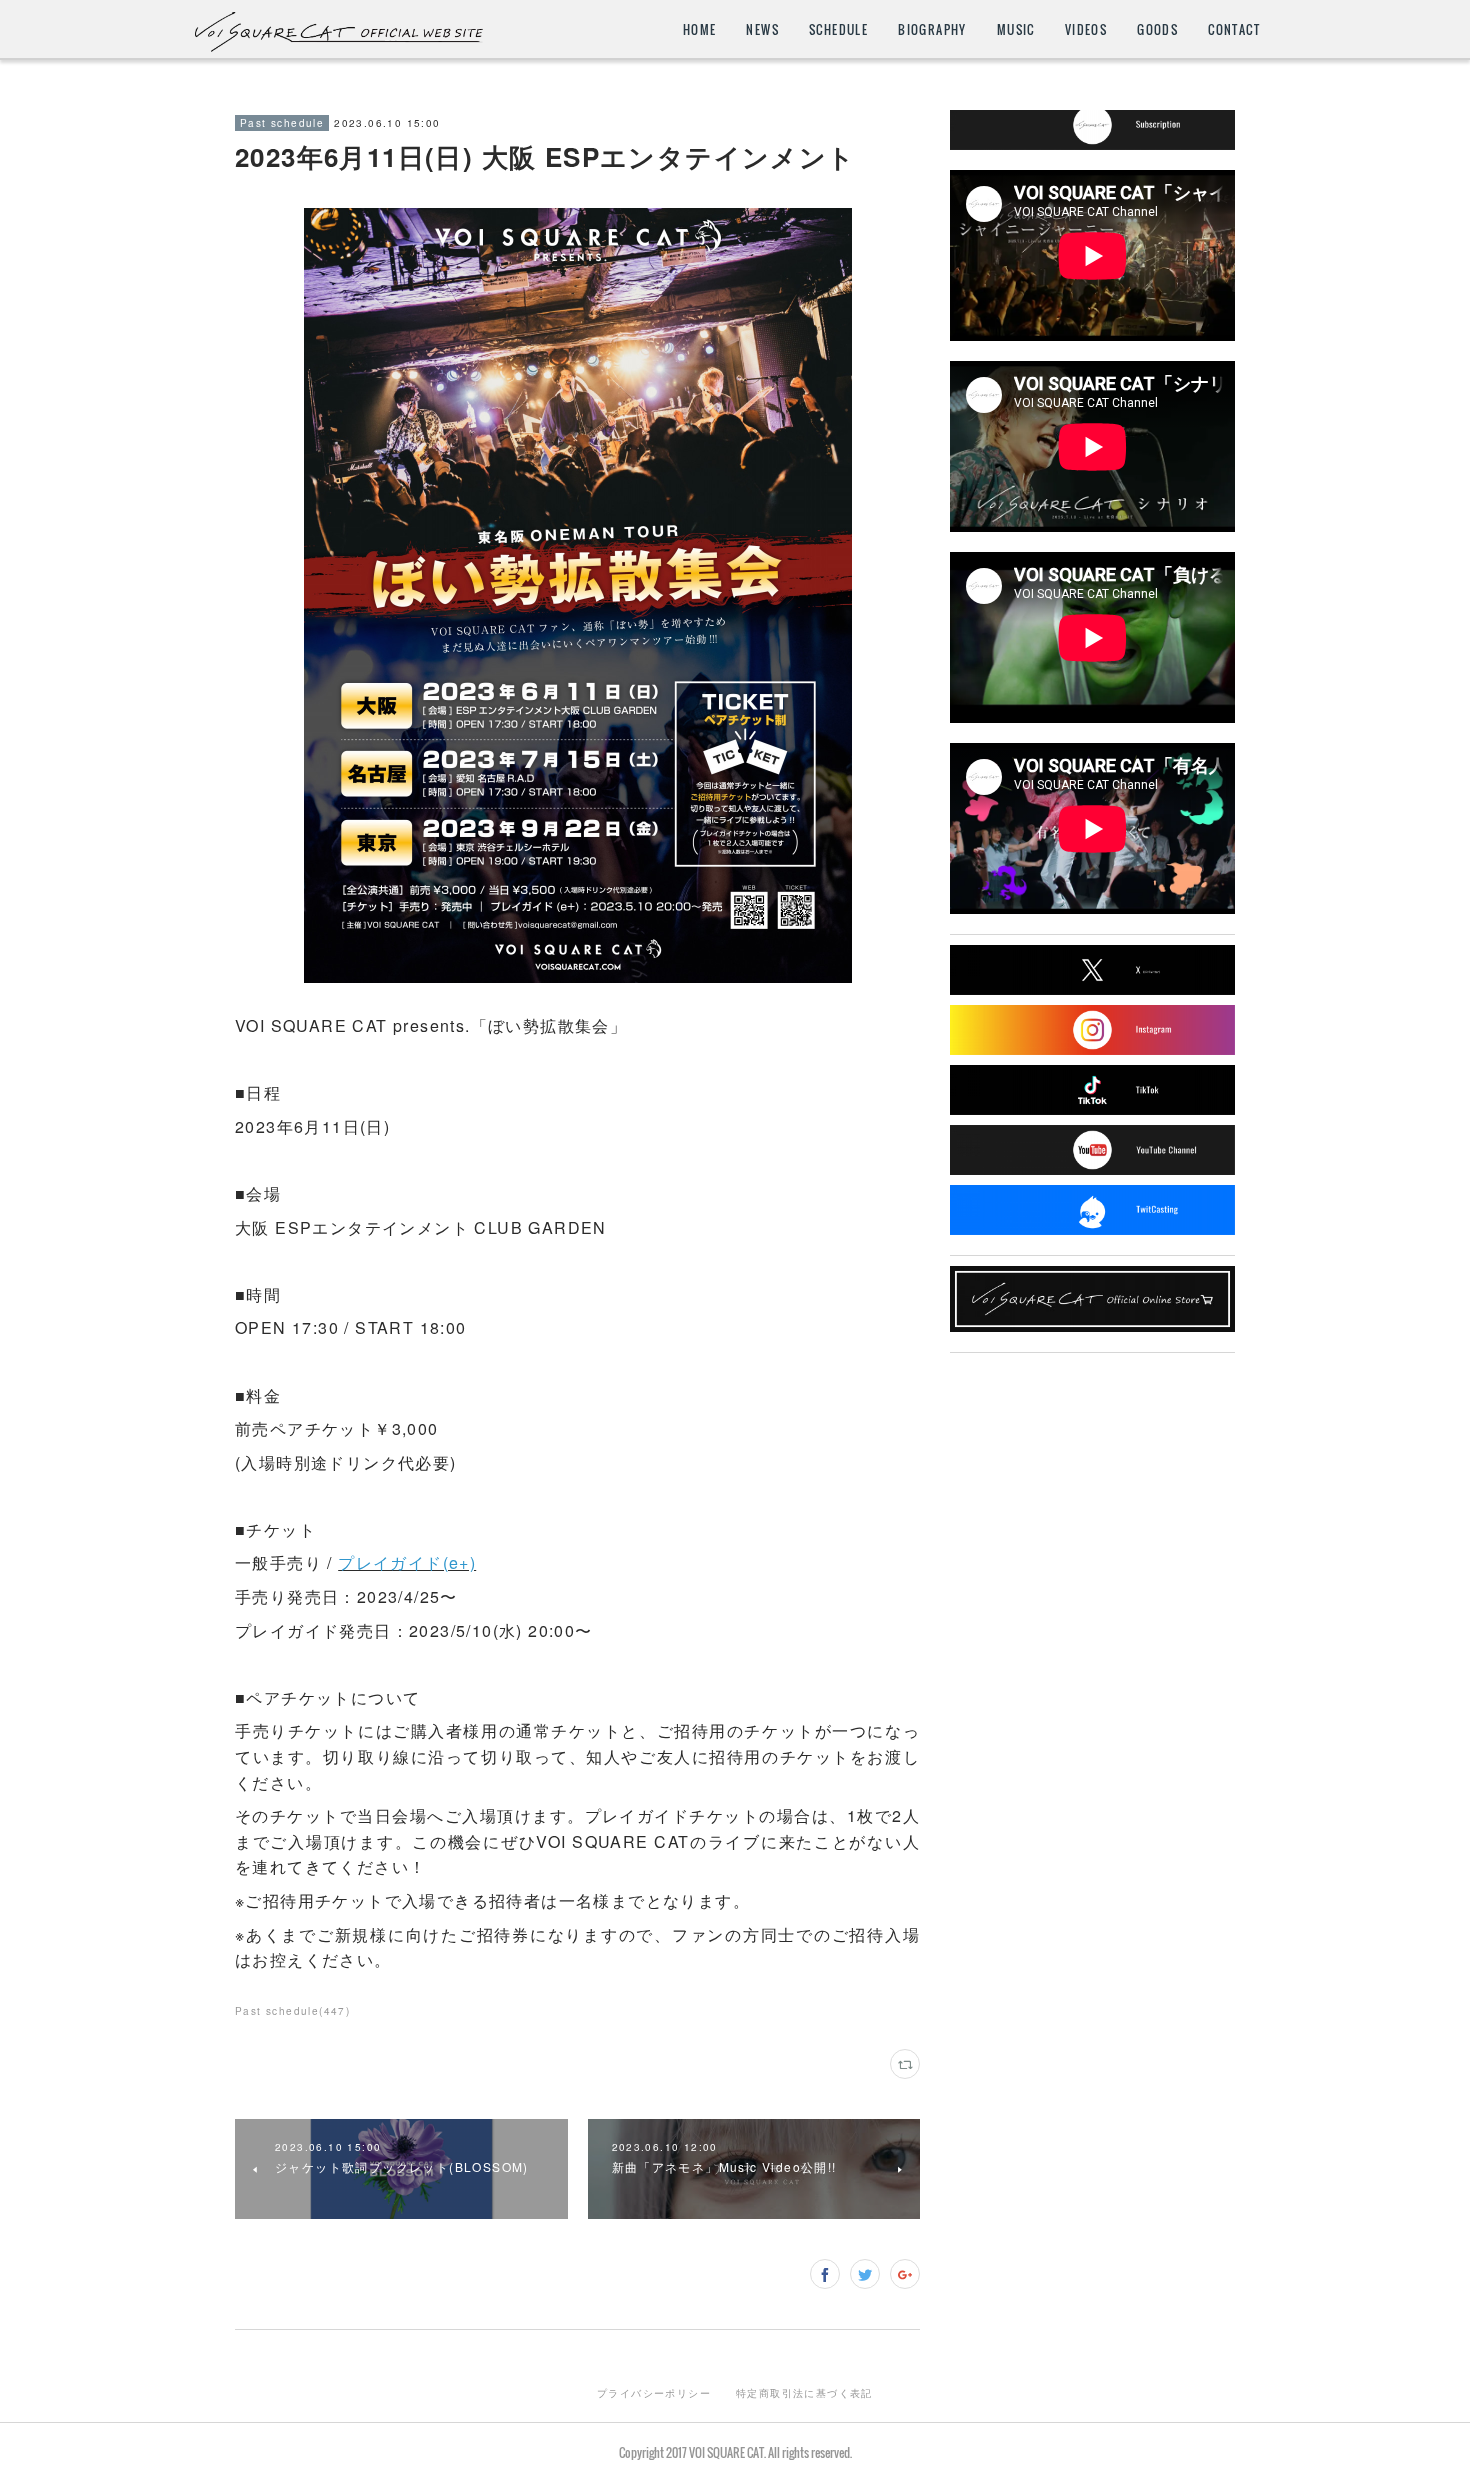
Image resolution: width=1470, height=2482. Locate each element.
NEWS (762, 29)
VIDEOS (1086, 29)
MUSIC (1016, 29)
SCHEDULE (838, 29)
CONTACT (1234, 29)
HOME (700, 29)
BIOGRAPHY (932, 29)
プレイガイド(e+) (407, 1562)
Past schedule (282, 123)
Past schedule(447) (292, 2011)
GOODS (1157, 29)
